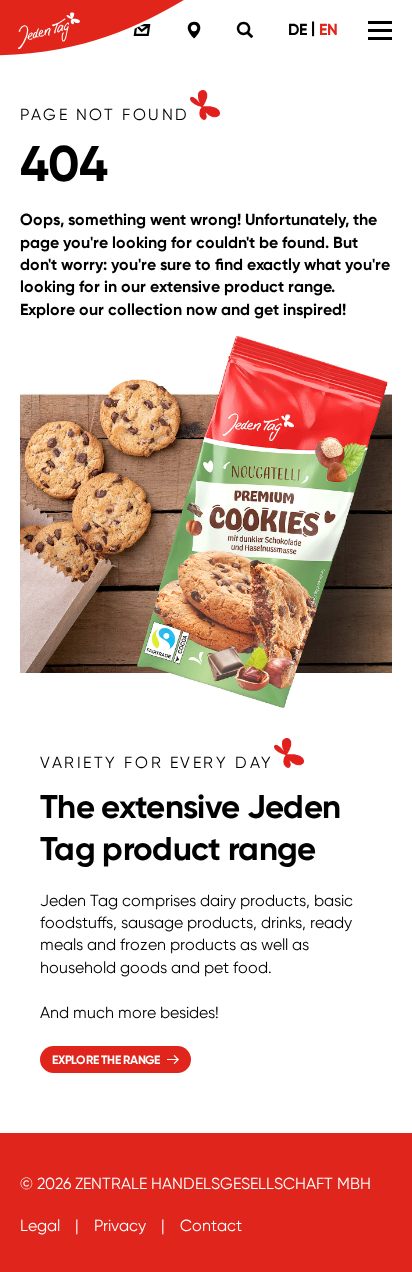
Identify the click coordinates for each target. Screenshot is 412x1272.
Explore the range (106, 1060)
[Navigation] (380, 30)
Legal (40, 1225)
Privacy (120, 1225)
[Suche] (248, 30)
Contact (211, 1225)
